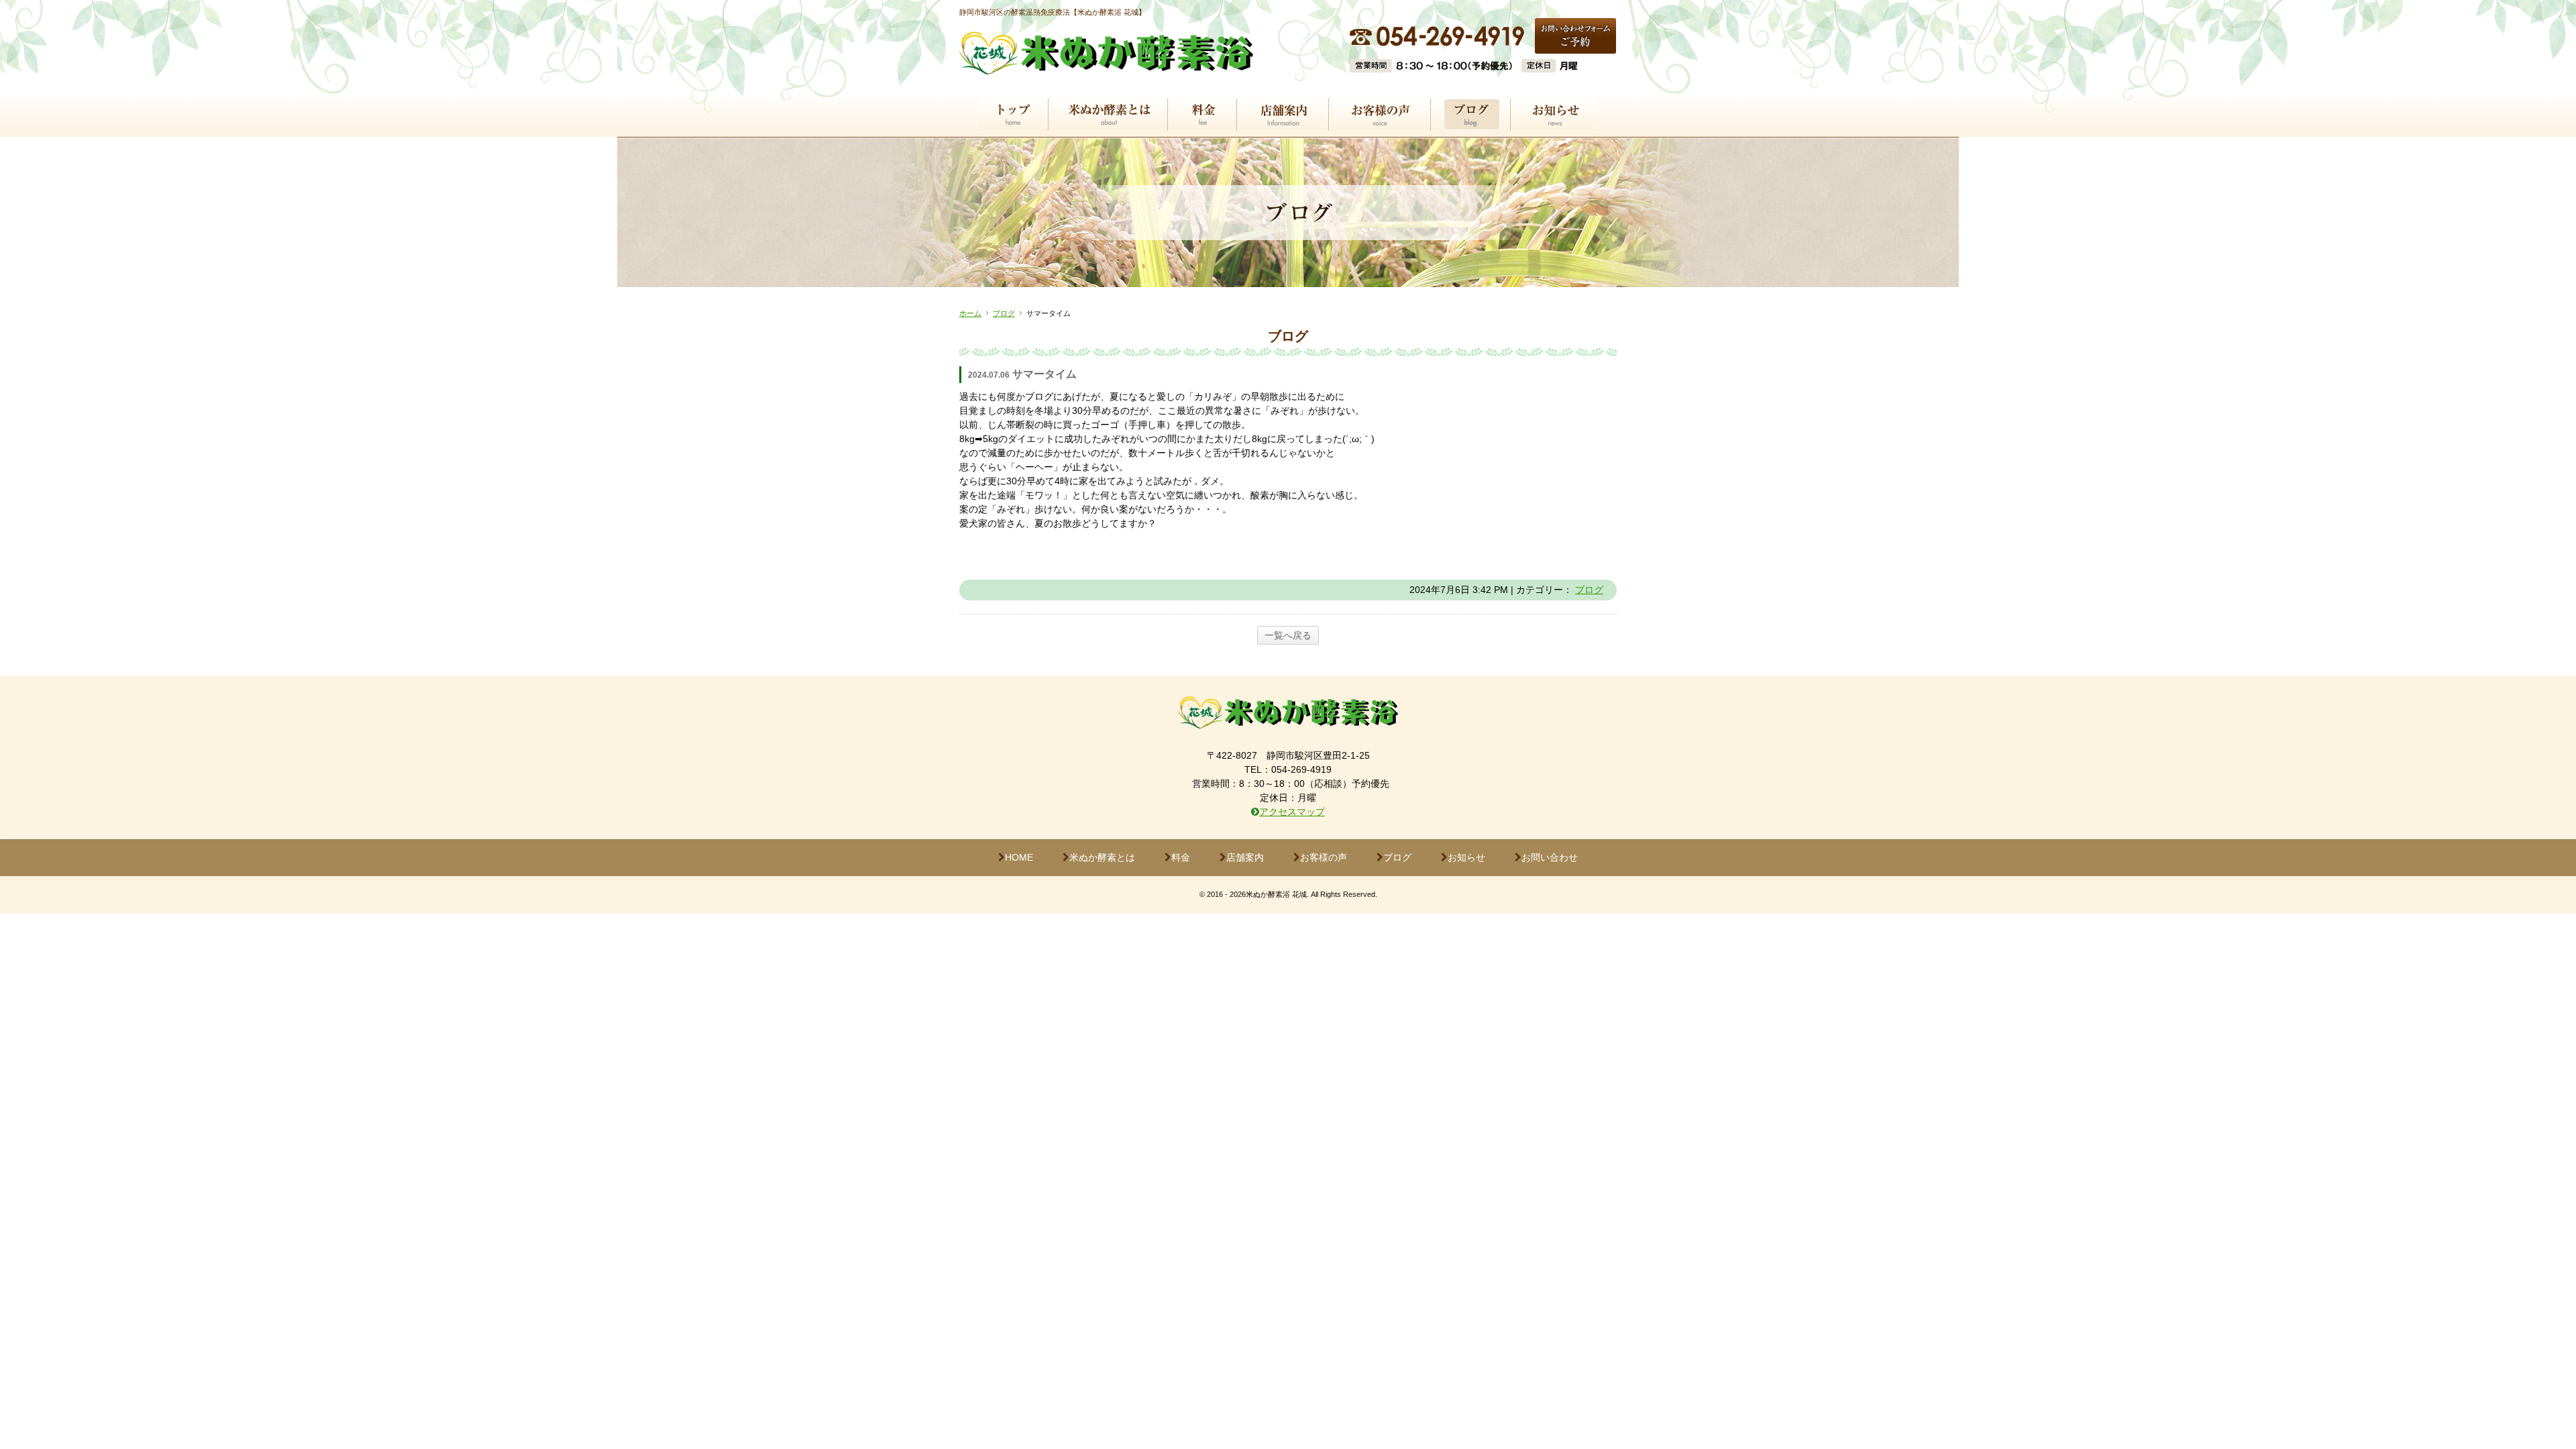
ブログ (1004, 313)
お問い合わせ (1550, 857)
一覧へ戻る (1288, 635)
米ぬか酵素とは (1102, 857)
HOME (1019, 857)
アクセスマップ (1292, 812)
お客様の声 (1324, 857)
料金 (1181, 857)
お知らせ (1466, 857)
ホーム (970, 313)
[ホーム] (1106, 66)
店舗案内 (1245, 857)
